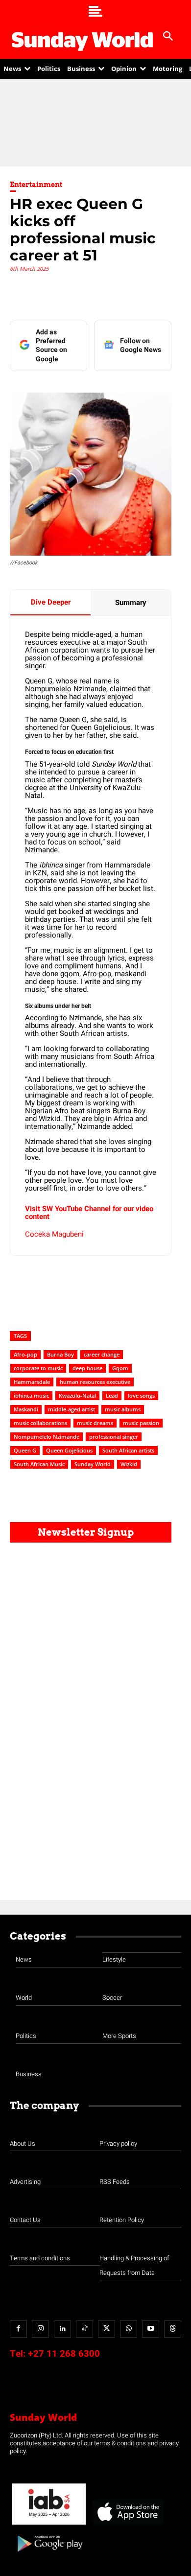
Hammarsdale (32, 1382)
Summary (131, 603)
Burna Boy (60, 1354)
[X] (107, 2329)
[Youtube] (151, 2329)
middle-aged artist (72, 1409)
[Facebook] (18, 2329)
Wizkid (129, 1464)
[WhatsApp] (129, 2329)
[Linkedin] (62, 2329)
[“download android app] (49, 2555)
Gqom (120, 1368)
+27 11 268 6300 (64, 2354)
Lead (112, 1395)
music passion (141, 1423)
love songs (141, 1395)
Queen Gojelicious (69, 1450)
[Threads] (173, 2329)
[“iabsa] (49, 2525)
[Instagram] (40, 2329)
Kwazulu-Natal (77, 1395)
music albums (123, 1409)
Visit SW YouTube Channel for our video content (89, 1213)
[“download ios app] (127, 2525)
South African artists (128, 1450)
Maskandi (26, 1409)
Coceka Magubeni (54, 1234)
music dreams (95, 1423)
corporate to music (38, 1368)
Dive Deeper (51, 602)
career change (102, 1354)
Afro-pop (25, 1354)
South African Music (39, 1464)
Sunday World (93, 1464)
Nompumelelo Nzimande (47, 1437)
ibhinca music (31, 1395)
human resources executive (95, 1382)
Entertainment (36, 185)
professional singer (114, 1437)
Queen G (25, 1450)
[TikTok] (84, 2329)
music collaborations (40, 1423)
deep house (87, 1368)
